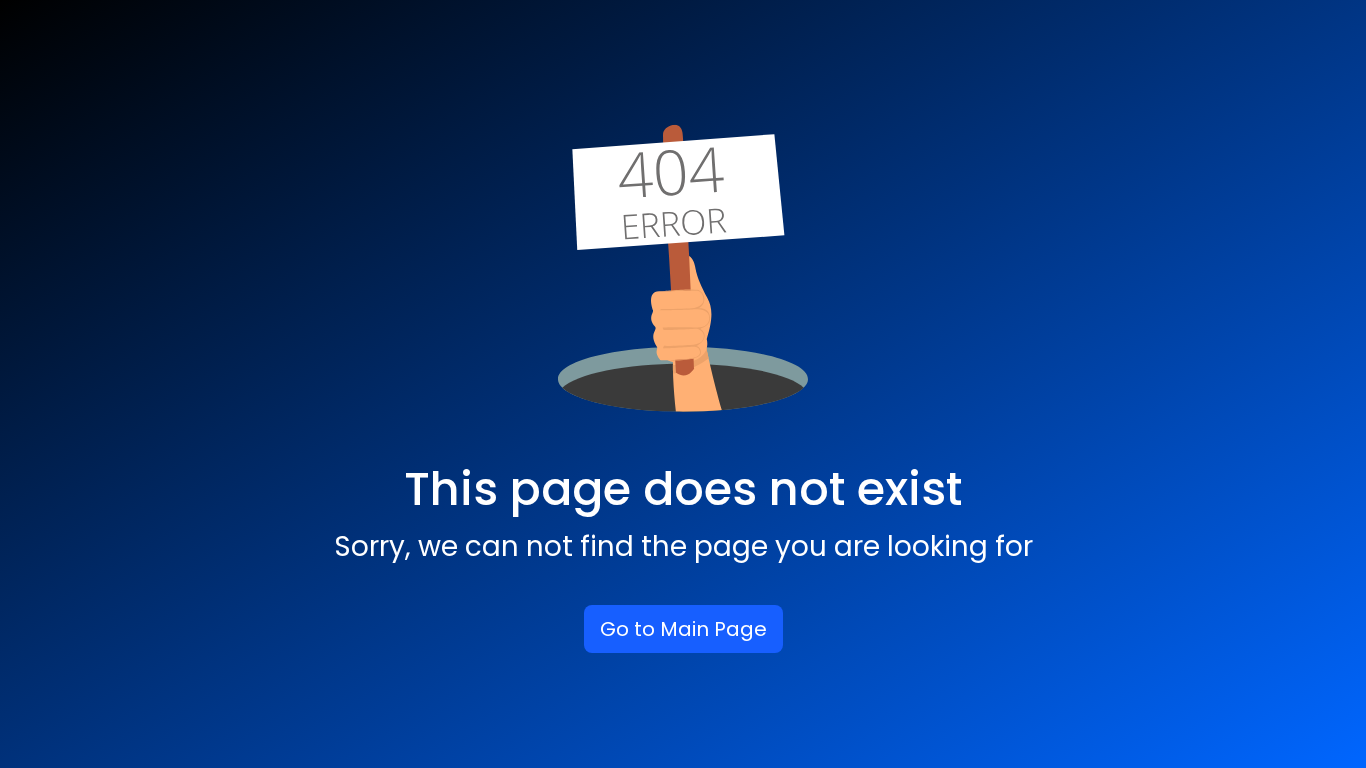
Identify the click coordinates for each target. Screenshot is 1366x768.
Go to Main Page (683, 629)
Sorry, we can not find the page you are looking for (683, 546)
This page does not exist (683, 489)
